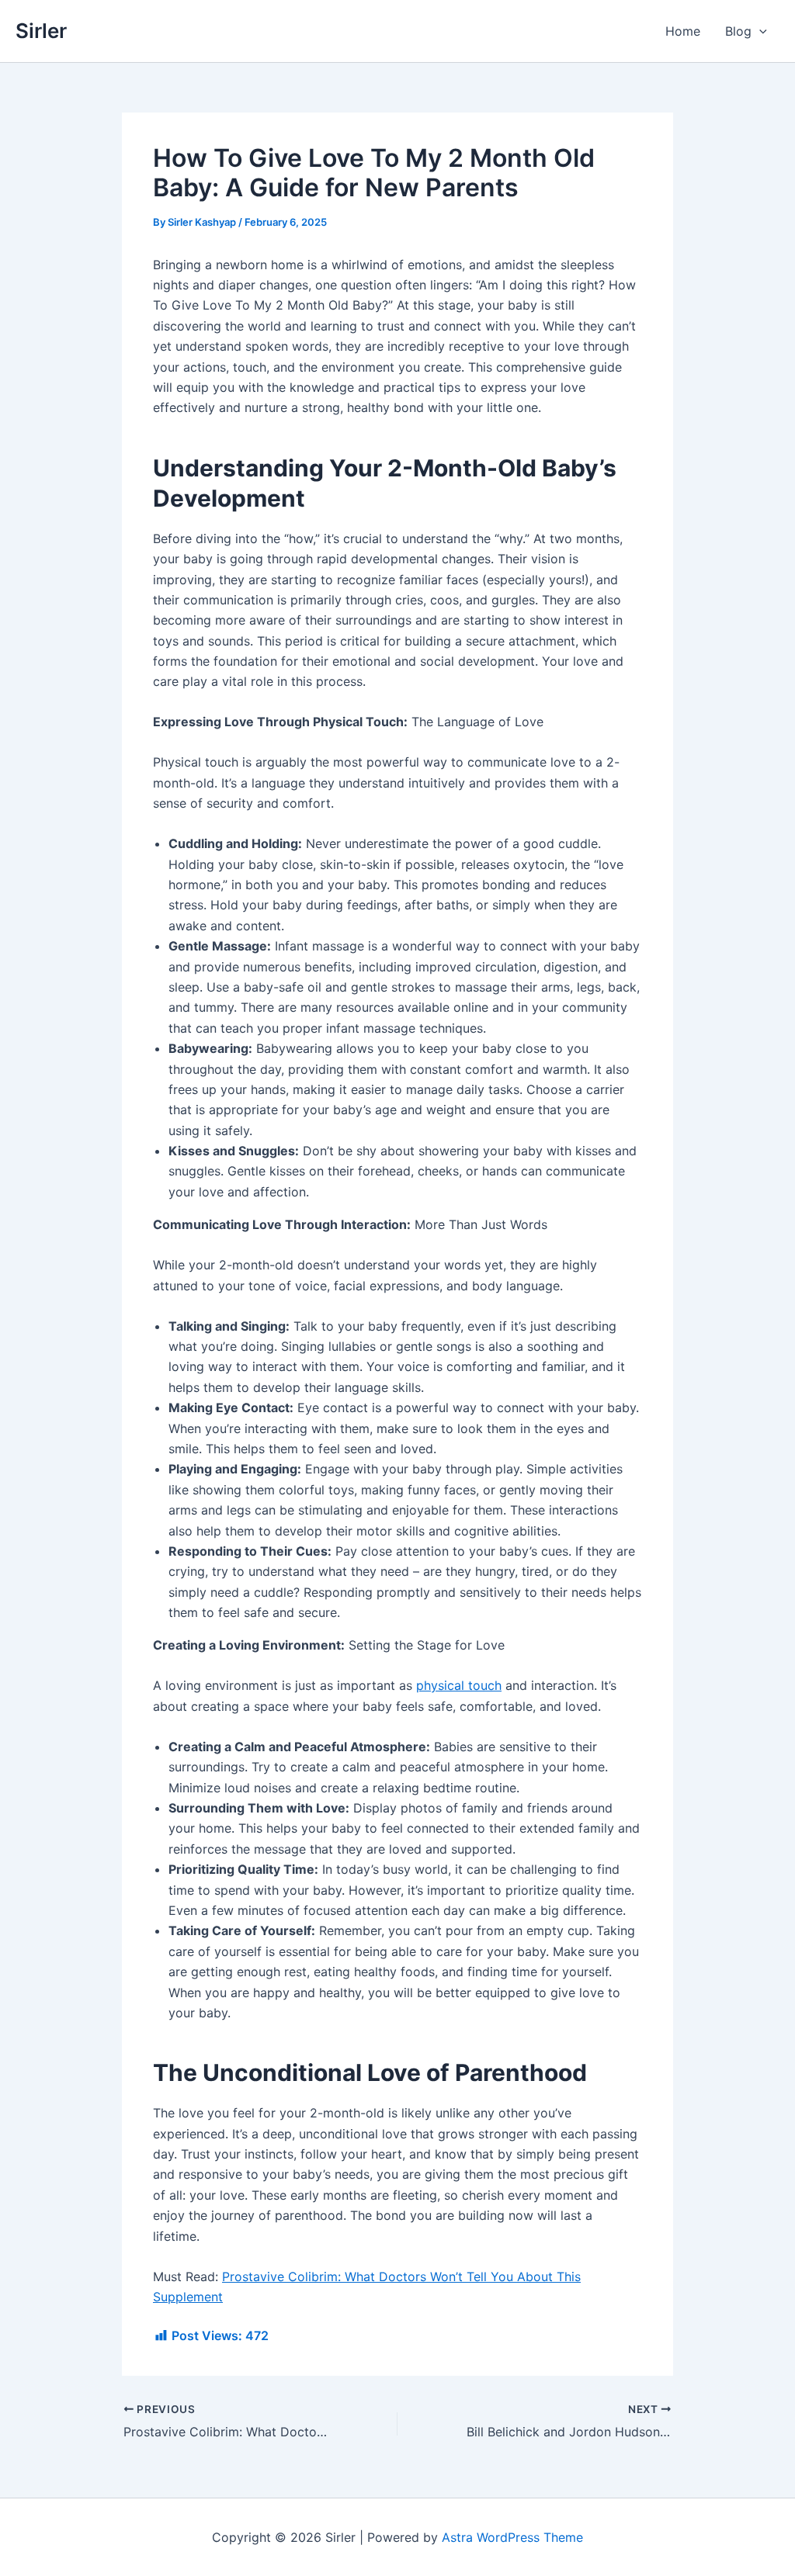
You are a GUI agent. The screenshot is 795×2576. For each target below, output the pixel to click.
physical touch (459, 1685)
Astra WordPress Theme (512, 2537)
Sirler (41, 31)
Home (683, 31)
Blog (738, 31)
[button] (759, 31)
